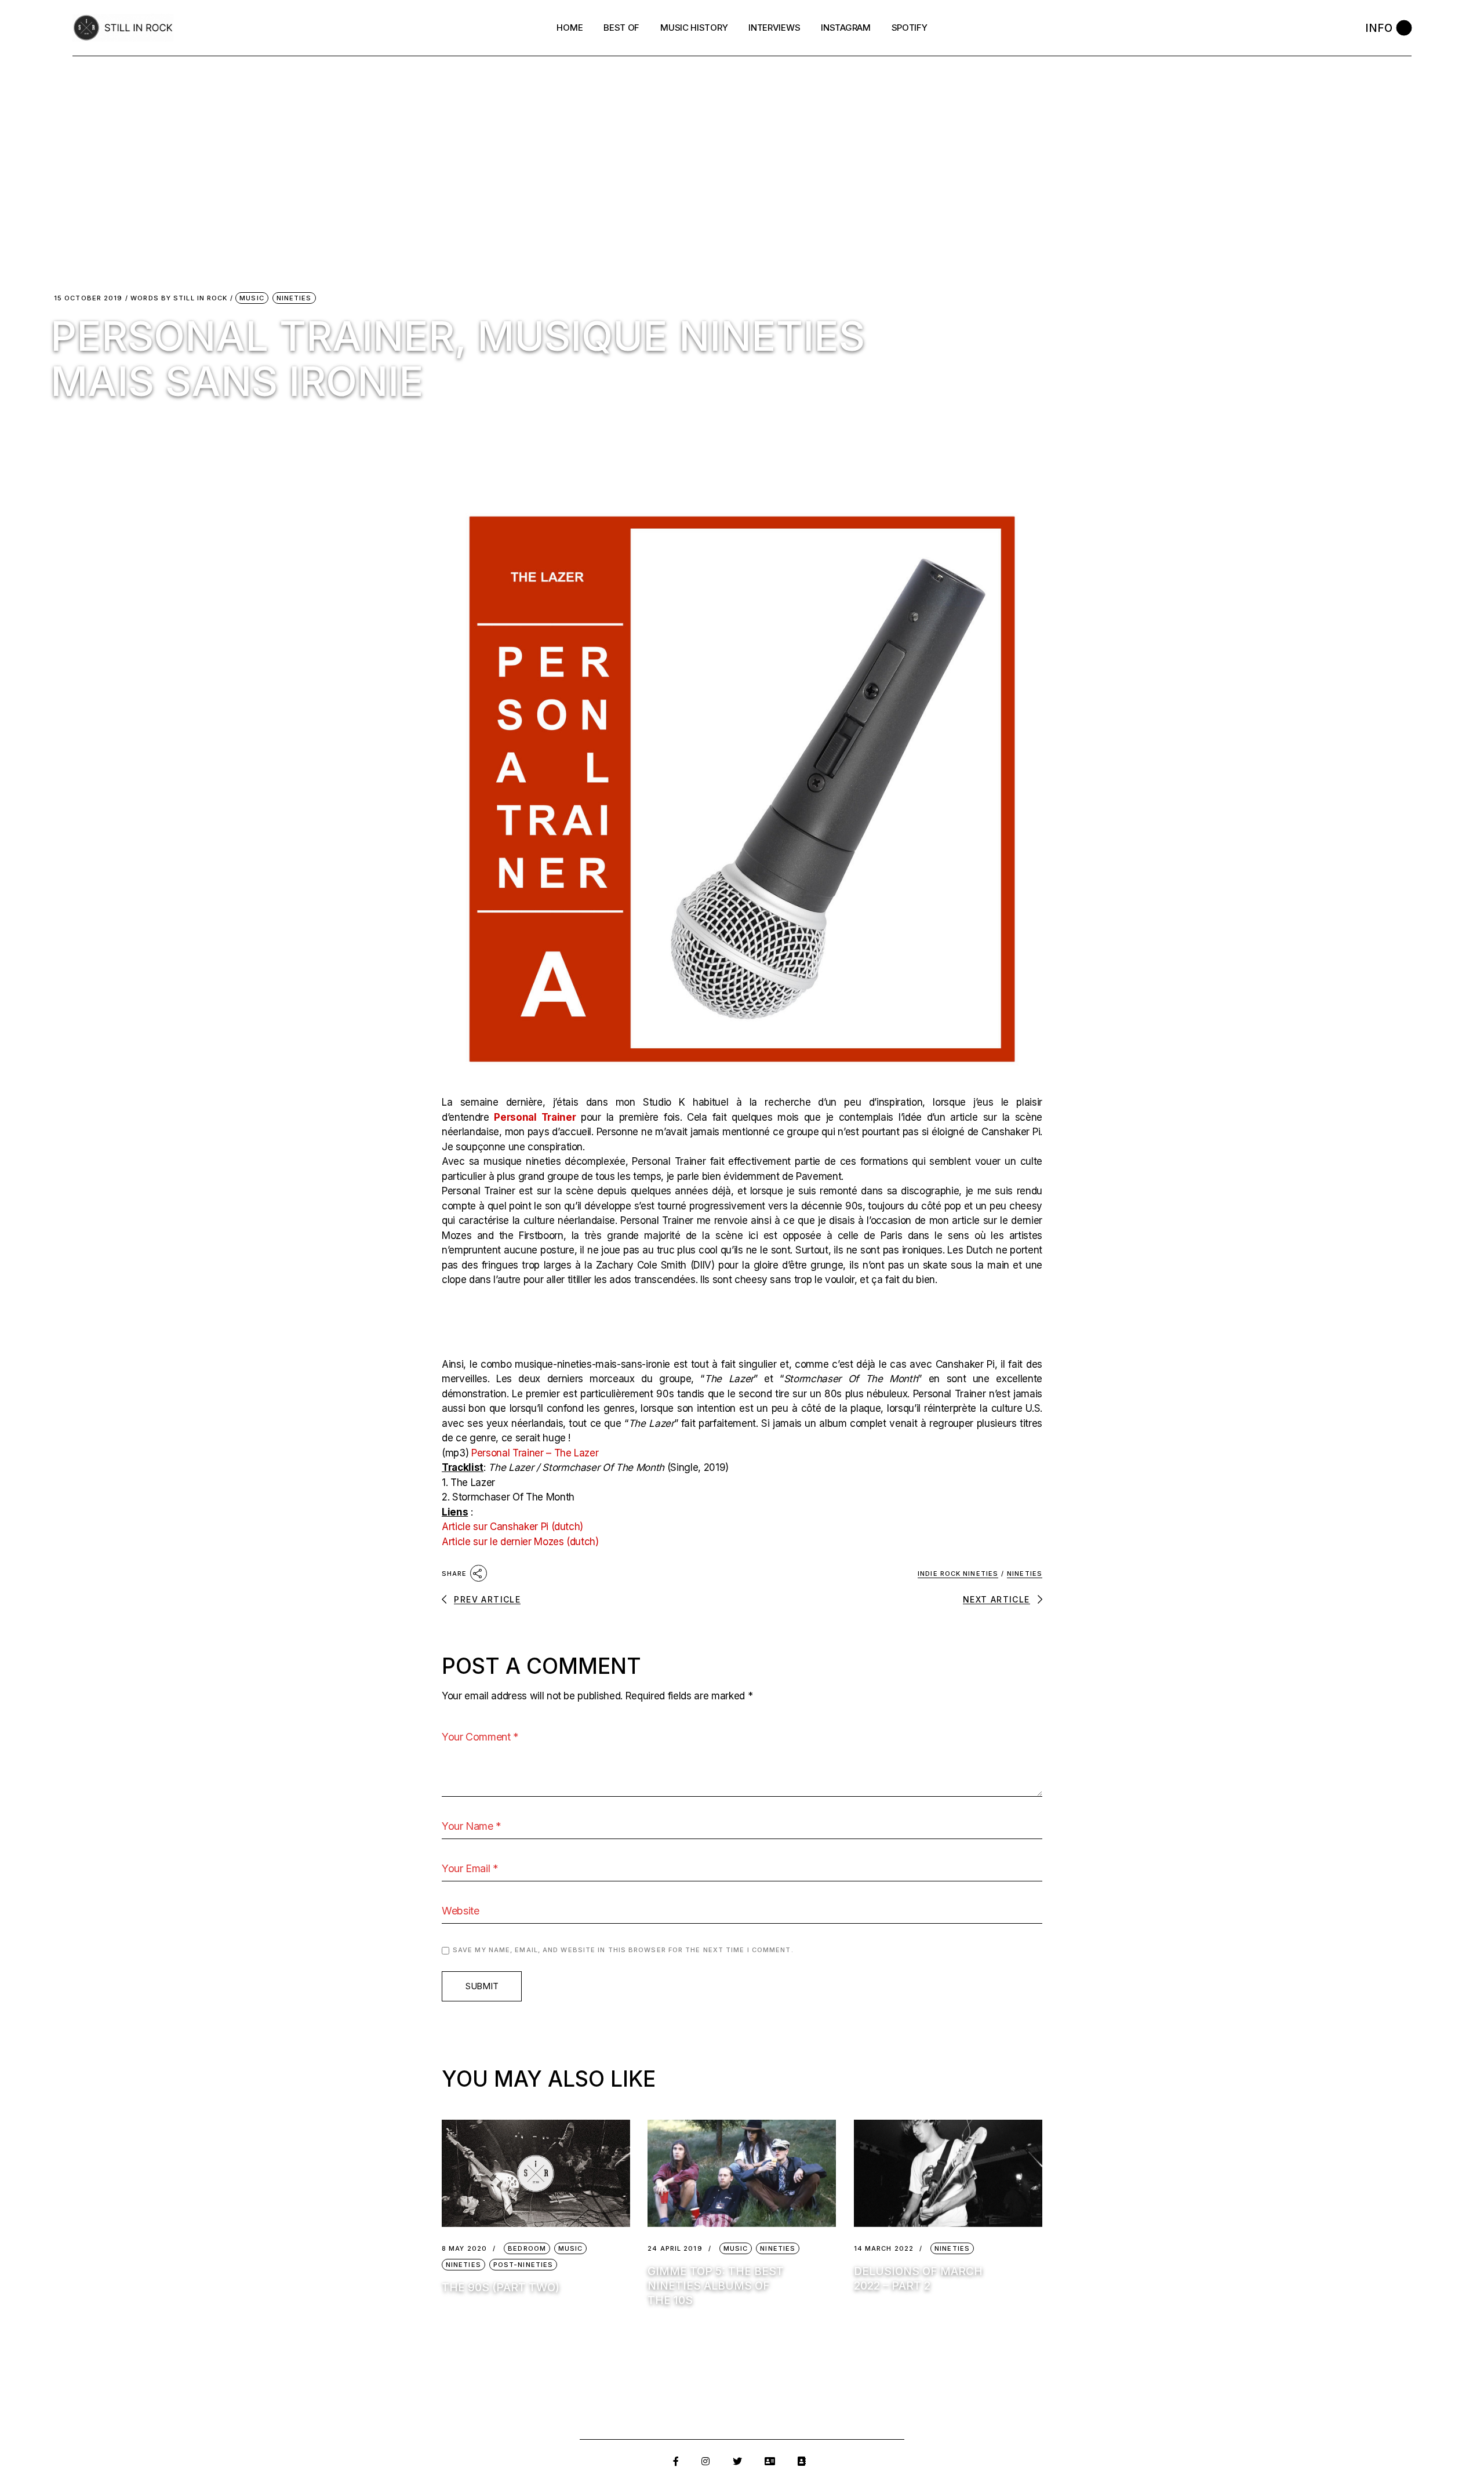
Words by (179, 298)
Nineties (294, 298)
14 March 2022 (884, 2249)
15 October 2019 (88, 298)
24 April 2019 (675, 2249)
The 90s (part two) (501, 2288)
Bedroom (527, 2248)
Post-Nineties (523, 2265)
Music (252, 298)
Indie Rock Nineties (958, 1574)
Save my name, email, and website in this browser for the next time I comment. (623, 1950)
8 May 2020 (464, 2249)
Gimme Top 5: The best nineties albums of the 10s (716, 2286)
